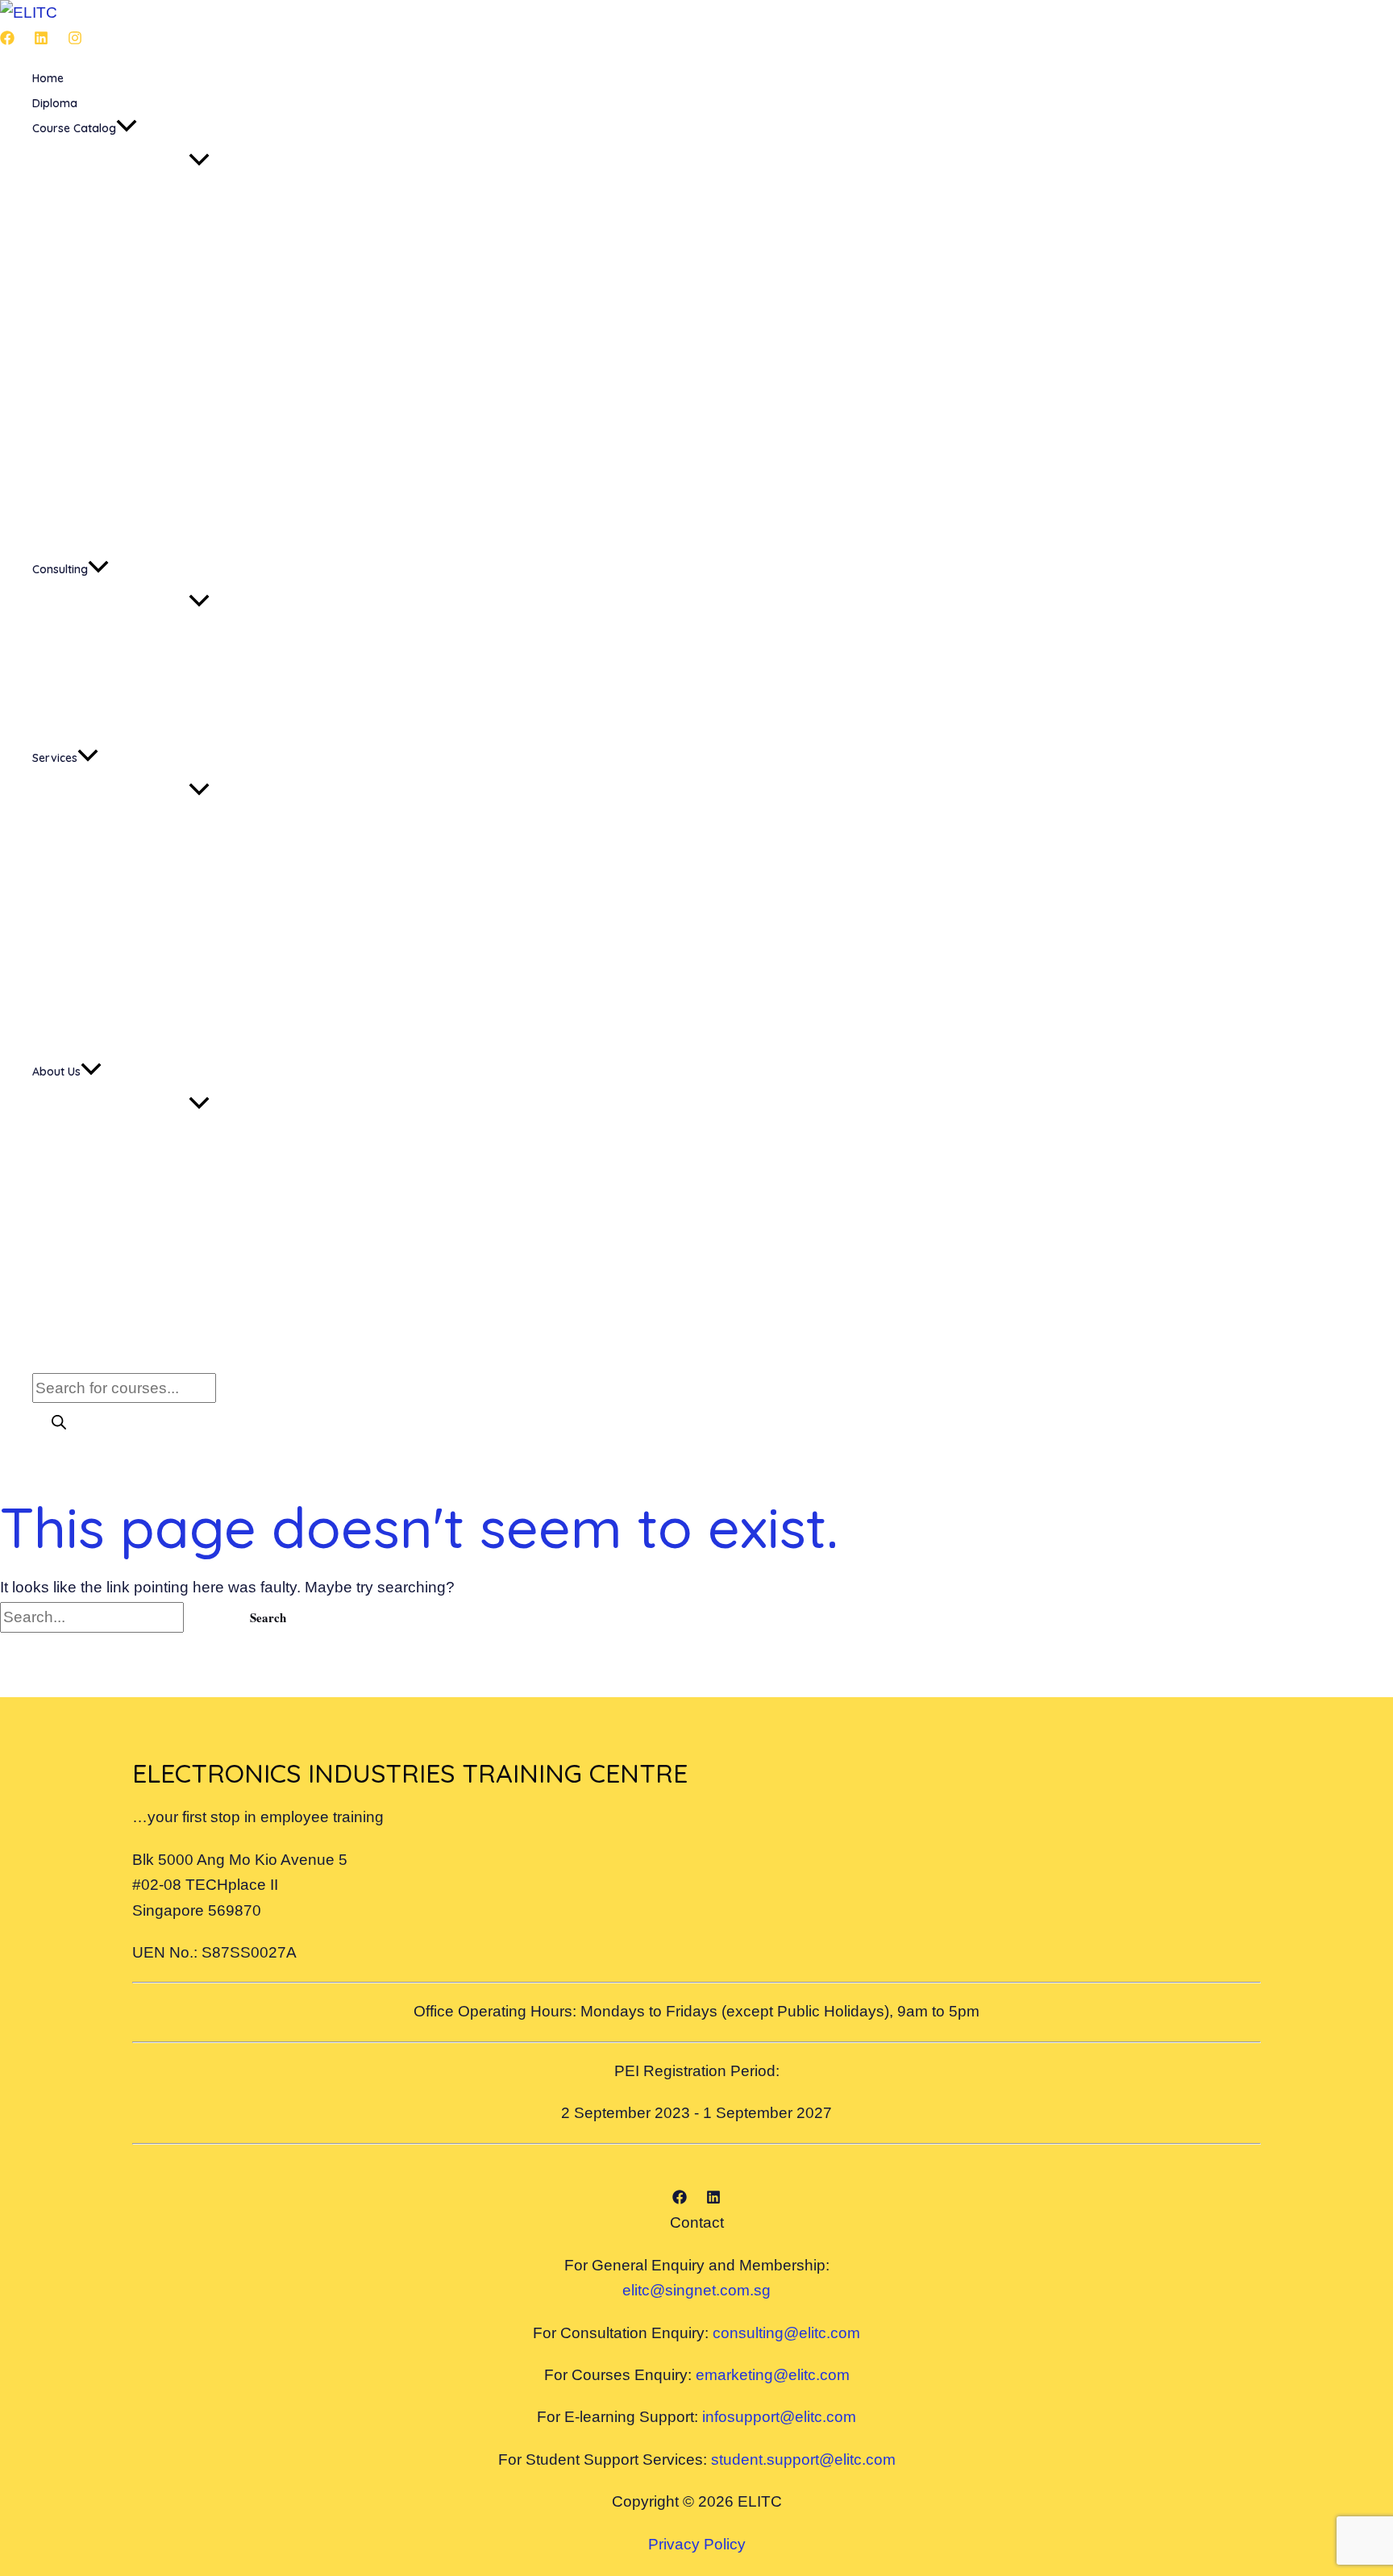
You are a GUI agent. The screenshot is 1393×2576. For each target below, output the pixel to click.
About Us (56, 1072)
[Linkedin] (41, 40)
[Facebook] (7, 40)
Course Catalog (74, 128)
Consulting (60, 569)
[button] (127, 129)
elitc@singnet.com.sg (696, 2290)
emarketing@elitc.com (773, 2375)
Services (55, 758)
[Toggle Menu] (199, 160)
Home (48, 78)
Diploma (55, 103)
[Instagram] (75, 40)
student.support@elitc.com (803, 2459)
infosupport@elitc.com (779, 2417)
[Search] (59, 1423)
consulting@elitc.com (786, 2333)
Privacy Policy (697, 2544)
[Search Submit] (207, 1618)
